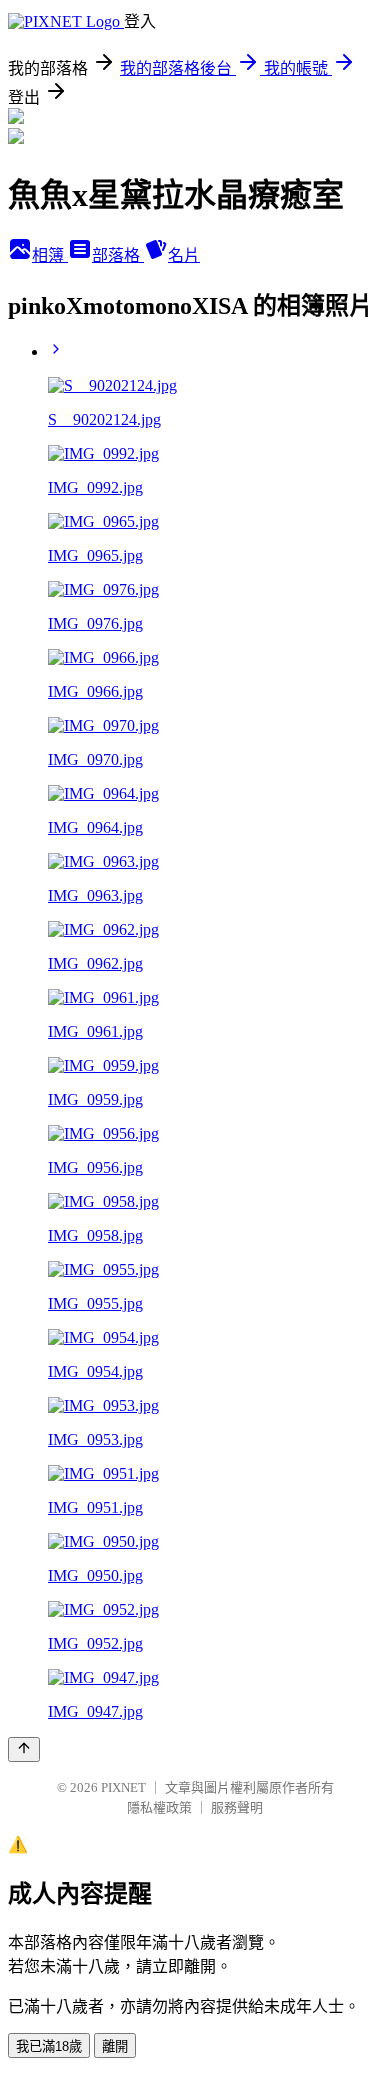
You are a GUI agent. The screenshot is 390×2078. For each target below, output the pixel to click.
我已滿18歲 (49, 2046)
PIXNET (123, 1787)
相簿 (50, 255)
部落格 (118, 255)
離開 (115, 2046)
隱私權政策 (159, 1807)
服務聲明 (237, 1807)
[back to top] (24, 1749)
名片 (184, 255)
